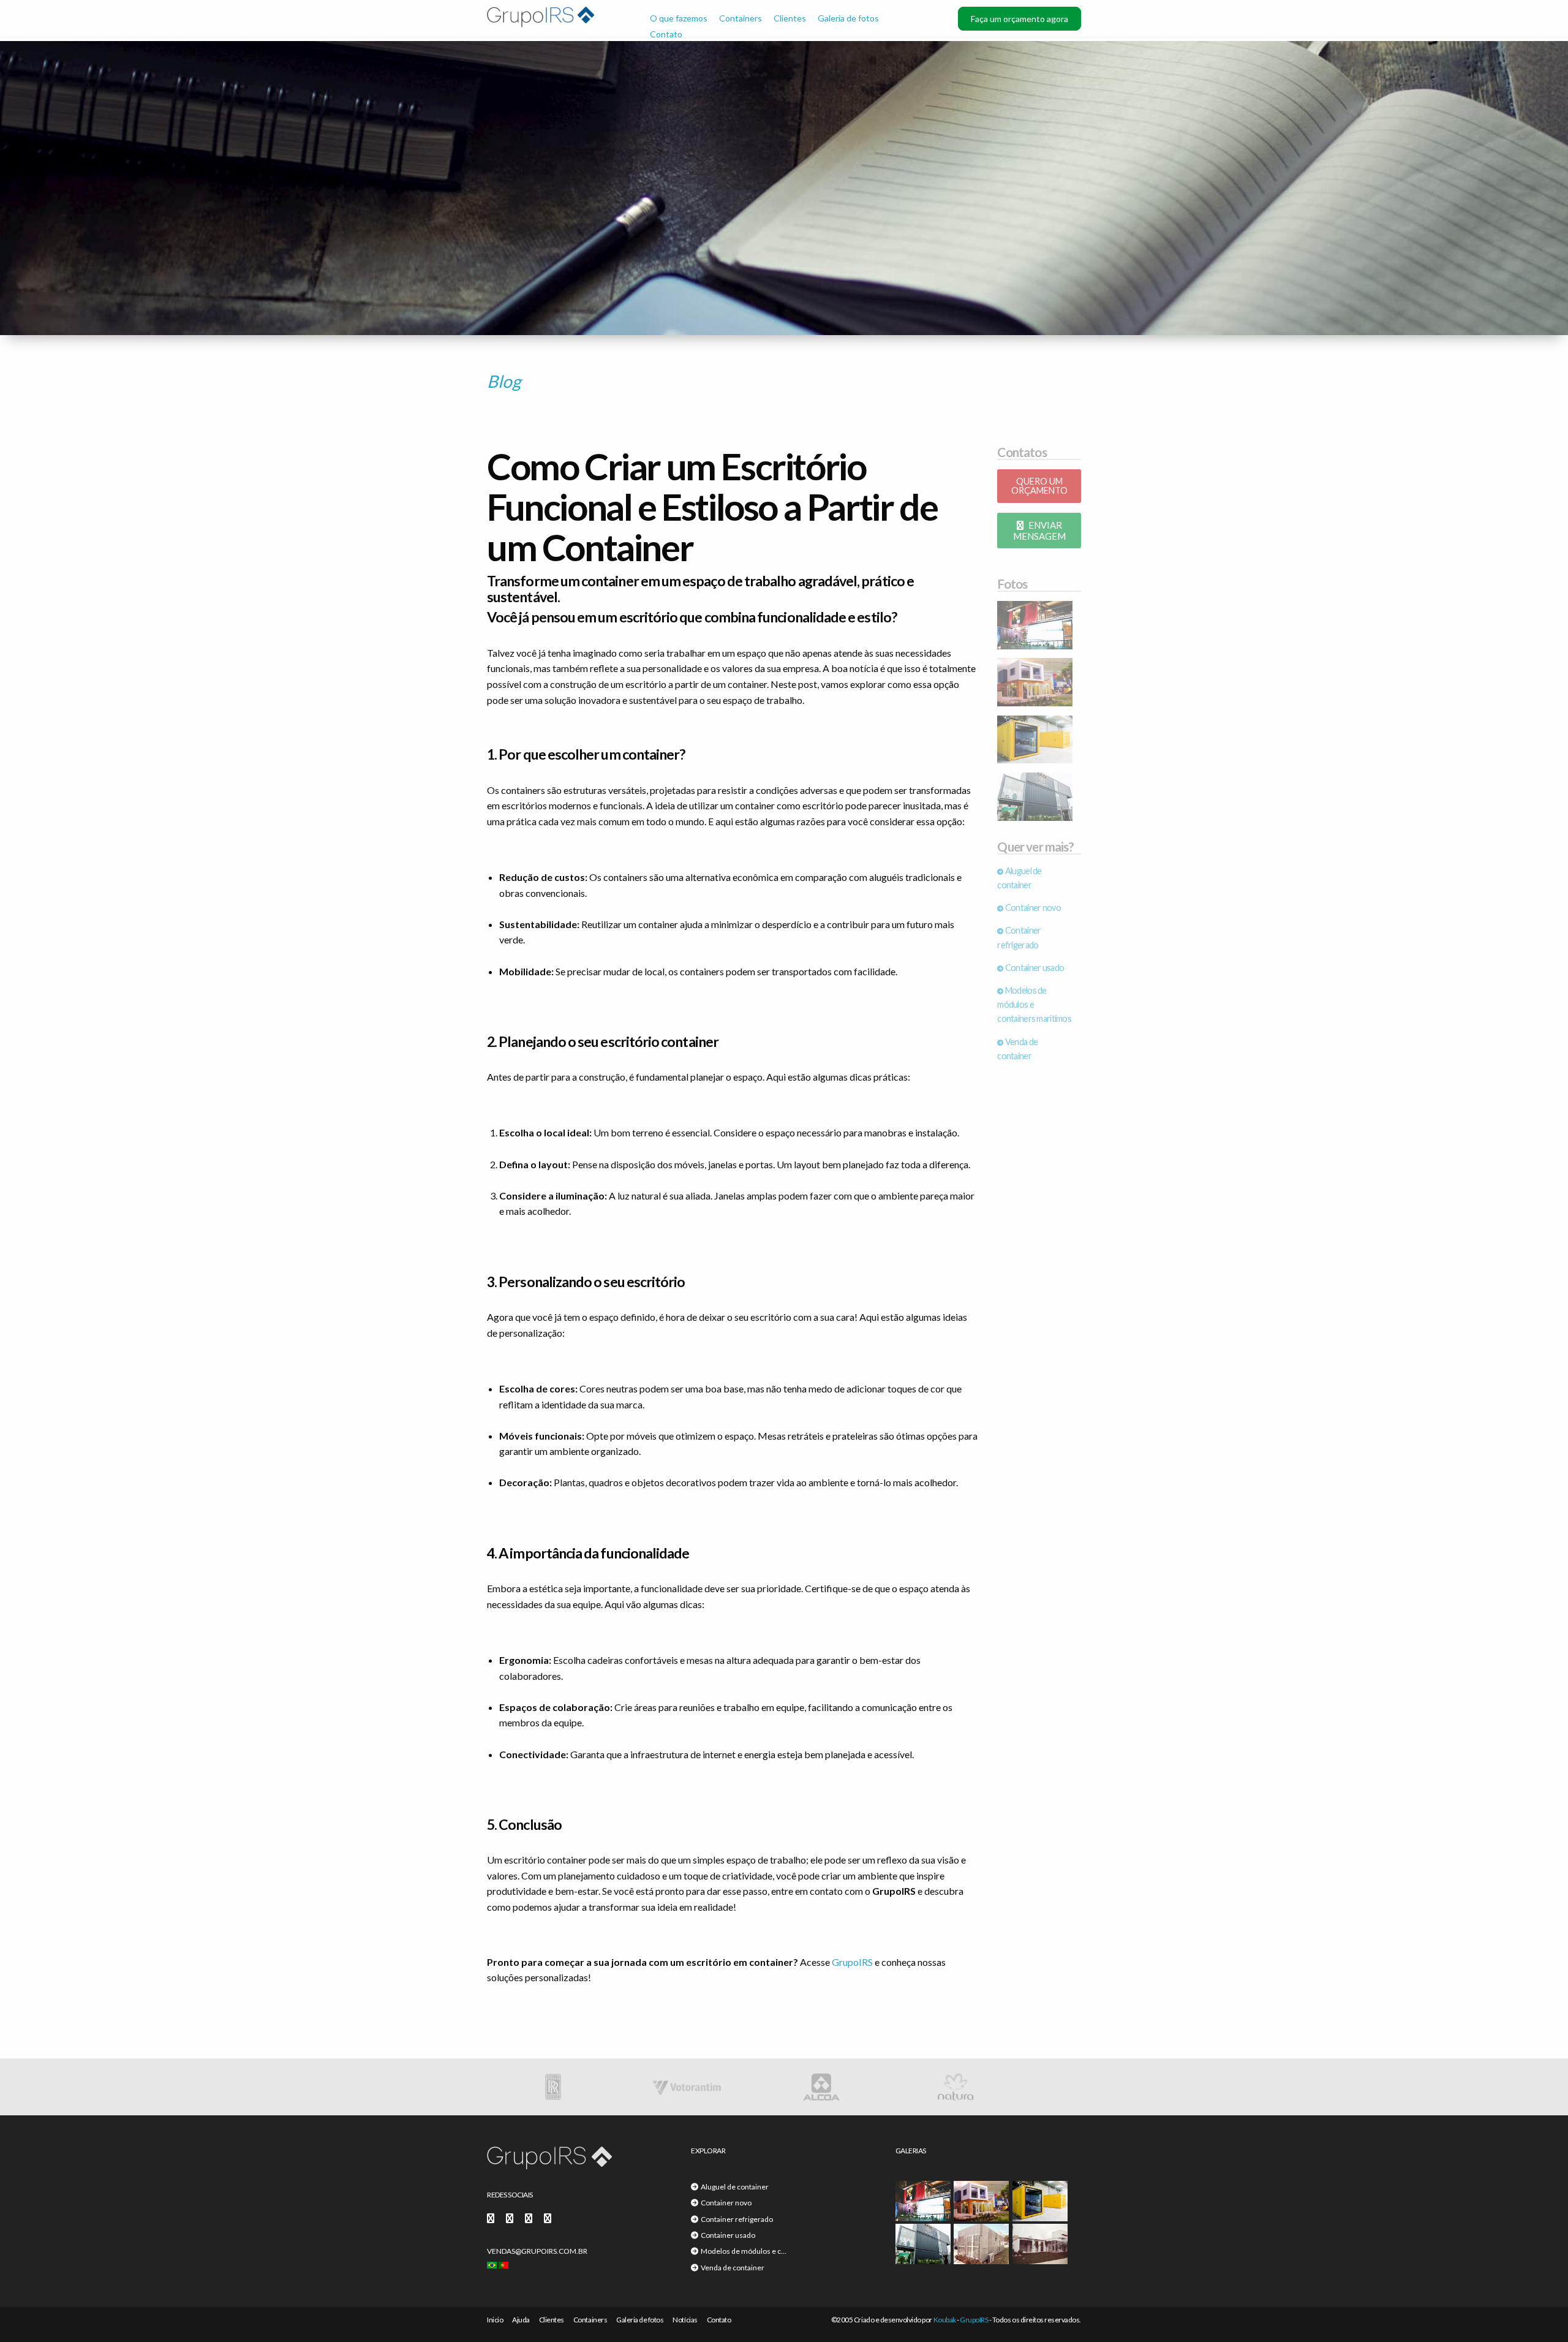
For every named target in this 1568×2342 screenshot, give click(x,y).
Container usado (1034, 968)
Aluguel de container (733, 2187)
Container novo (1032, 908)
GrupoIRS (852, 1962)
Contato (666, 34)
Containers (741, 18)
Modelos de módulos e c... (742, 2251)
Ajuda (521, 2320)
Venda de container (731, 2268)
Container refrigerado (736, 2219)
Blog (504, 381)
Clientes (790, 18)
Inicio (495, 2320)
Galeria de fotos (848, 18)
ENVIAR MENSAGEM (1039, 531)
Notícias (685, 2320)
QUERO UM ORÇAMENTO (1039, 485)
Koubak (945, 2320)
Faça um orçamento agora (1020, 19)
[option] (584, 2087)
